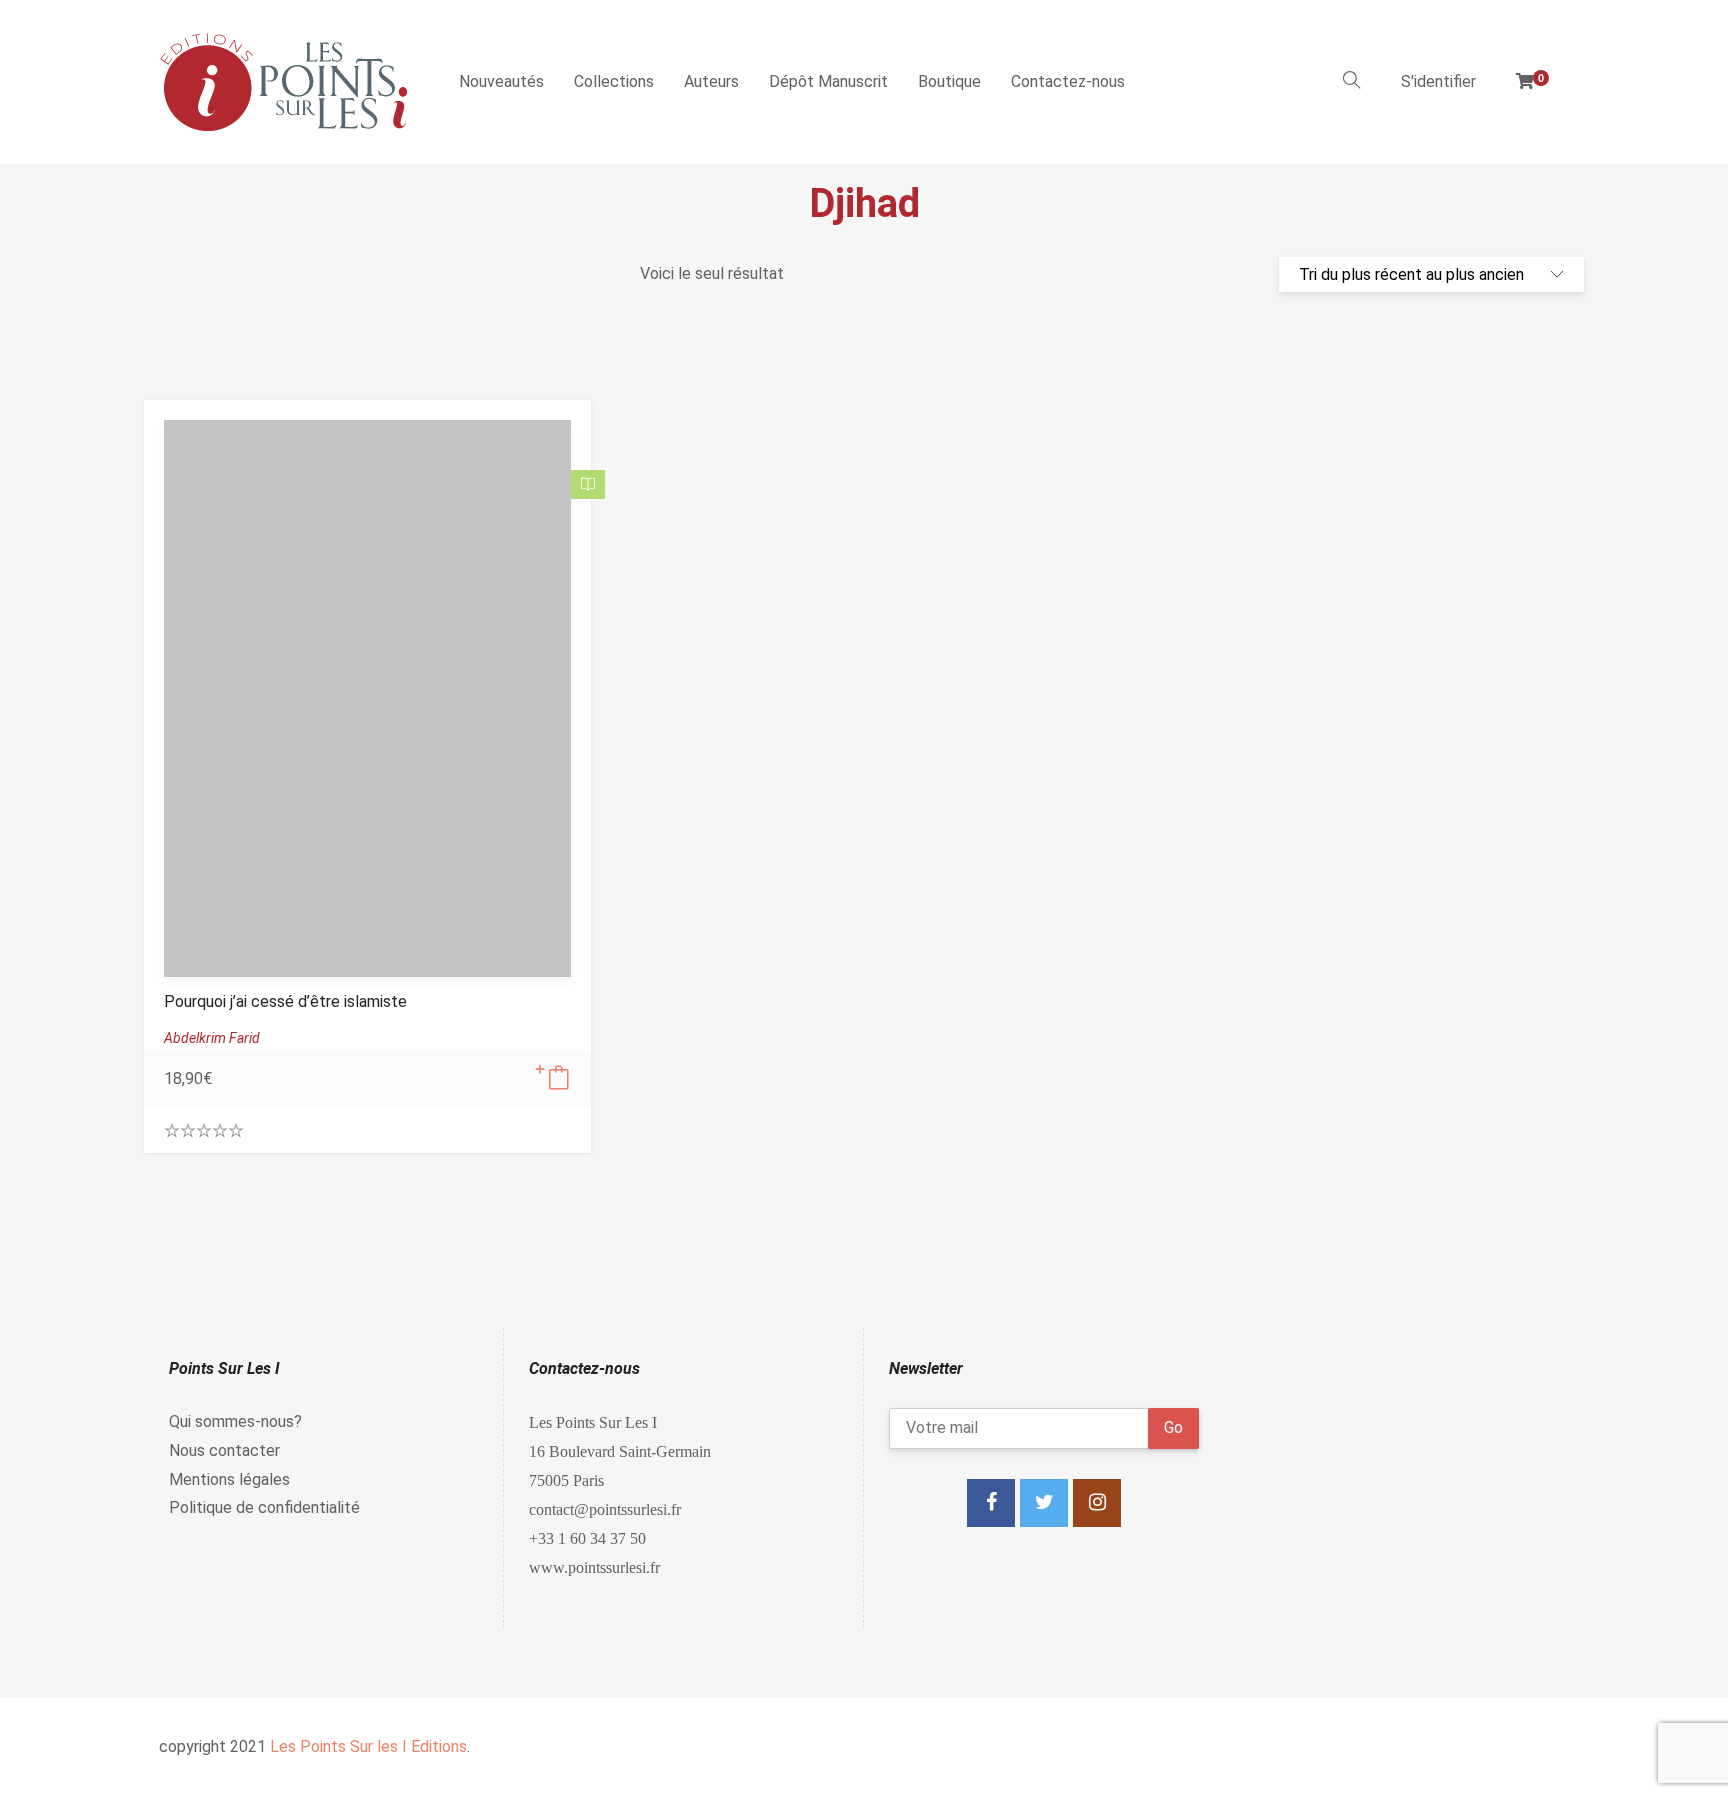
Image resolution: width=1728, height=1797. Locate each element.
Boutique (949, 81)
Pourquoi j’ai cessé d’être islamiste (285, 1001)
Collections (614, 81)
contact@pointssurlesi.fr (605, 1509)
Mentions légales (229, 1479)
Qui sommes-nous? (235, 1421)
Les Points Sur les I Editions (368, 1746)
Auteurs (711, 81)
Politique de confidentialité (264, 1507)
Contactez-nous (1068, 81)
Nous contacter (224, 1450)
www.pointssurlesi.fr (594, 1567)
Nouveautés (501, 81)
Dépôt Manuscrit (828, 81)
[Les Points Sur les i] (284, 82)
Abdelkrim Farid (212, 1038)
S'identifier (1438, 81)
